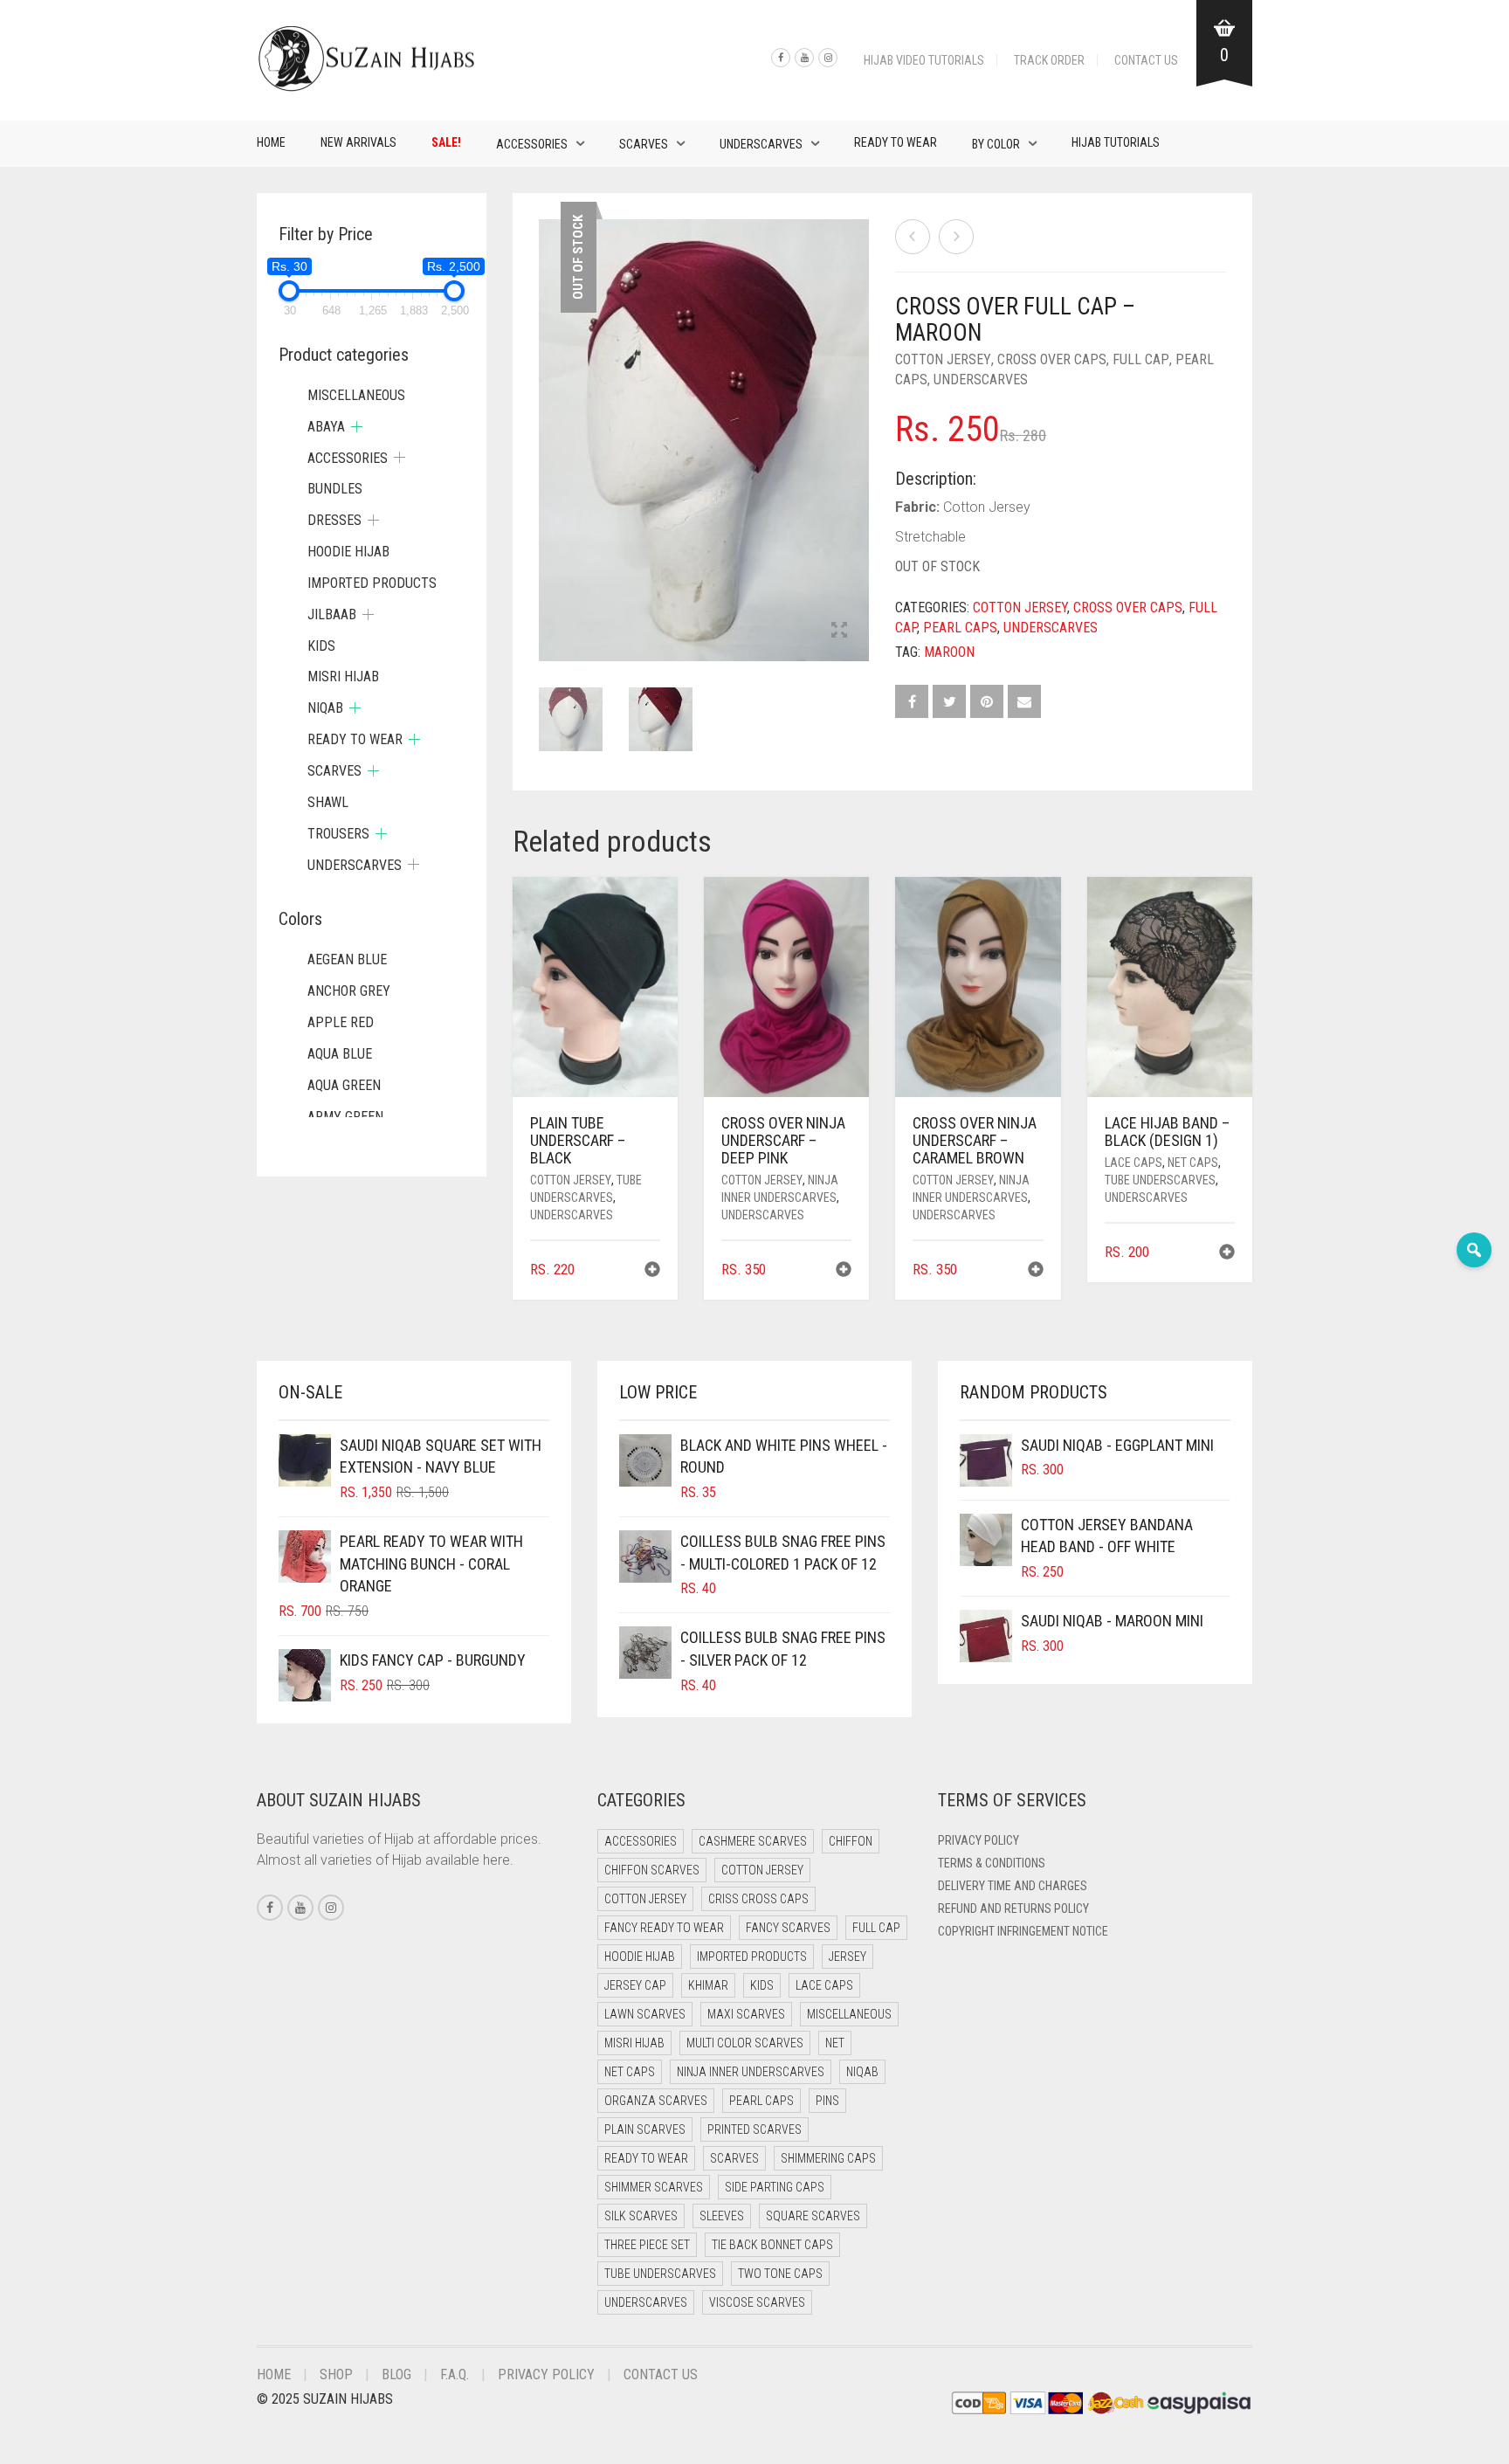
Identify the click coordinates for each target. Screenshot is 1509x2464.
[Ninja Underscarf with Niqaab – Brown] (956, 237)
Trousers (338, 834)
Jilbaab (332, 614)
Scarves (644, 144)
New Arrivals (358, 142)
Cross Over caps (1052, 359)
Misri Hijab (343, 676)
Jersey (848, 1957)
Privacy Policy (978, 1840)
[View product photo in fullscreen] (839, 632)
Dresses (334, 520)
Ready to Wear (896, 142)
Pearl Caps (960, 628)
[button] (652, 1271)
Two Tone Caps (780, 2274)
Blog (396, 2374)
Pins (827, 2101)
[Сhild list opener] (357, 427)
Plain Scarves (645, 2129)
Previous (548, 419)
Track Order (1049, 60)
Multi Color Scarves (745, 2043)
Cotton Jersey (943, 359)
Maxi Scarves (746, 2014)
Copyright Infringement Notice (1023, 1931)
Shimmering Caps (828, 2158)
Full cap (1141, 359)
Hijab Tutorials (1116, 142)
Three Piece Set (647, 2245)
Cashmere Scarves (753, 1841)
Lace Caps (1133, 1163)
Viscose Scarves (757, 2302)
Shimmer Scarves (654, 2187)
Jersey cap (635, 1985)
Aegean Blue (347, 959)
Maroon (949, 652)
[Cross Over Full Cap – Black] (913, 237)
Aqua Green (344, 1085)
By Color (996, 144)
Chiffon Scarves (652, 1870)
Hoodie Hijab (348, 552)
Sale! (446, 142)
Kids (321, 646)
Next (859, 419)
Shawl (328, 802)
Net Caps (1193, 1163)
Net (835, 2043)
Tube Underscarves (1160, 1180)
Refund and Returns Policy (1013, 1908)
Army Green (345, 1117)
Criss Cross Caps (758, 1899)
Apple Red (341, 1022)
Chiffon (851, 1841)
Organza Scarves (656, 2101)
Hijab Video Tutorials (924, 60)
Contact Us (1146, 60)
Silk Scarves (641, 2216)
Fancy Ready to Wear (664, 1928)
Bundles (335, 489)
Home (271, 142)
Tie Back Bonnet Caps (772, 2245)
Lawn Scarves (645, 2014)
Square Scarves (813, 2216)
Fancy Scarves (788, 1928)
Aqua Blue (340, 1054)
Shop (336, 2374)
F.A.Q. (455, 2374)
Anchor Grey (349, 991)
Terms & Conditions (992, 1863)
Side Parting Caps (775, 2187)
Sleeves (722, 2216)
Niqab (325, 708)
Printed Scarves (754, 2129)
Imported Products (372, 583)
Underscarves (761, 144)
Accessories (532, 144)
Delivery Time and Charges (1013, 1886)
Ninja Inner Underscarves (751, 2072)
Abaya (326, 427)
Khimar (708, 1985)
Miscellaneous (356, 395)
